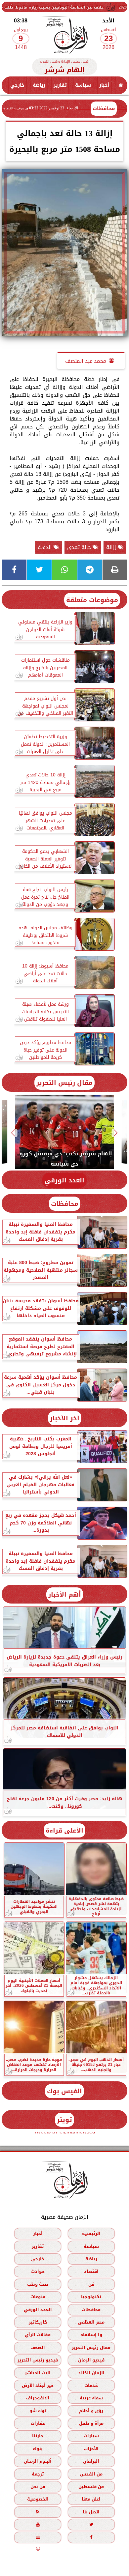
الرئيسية (91, 2233)
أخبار (104, 85)
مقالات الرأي (38, 2335)
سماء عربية (91, 2398)
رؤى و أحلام (91, 2411)
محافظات (104, 108)
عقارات (38, 2423)
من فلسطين (91, 2487)
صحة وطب (38, 2284)
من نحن (38, 2487)
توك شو (38, 2411)
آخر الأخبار (65, 1418)
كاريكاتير (38, 2322)
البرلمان (91, 2461)
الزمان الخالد (91, 2373)
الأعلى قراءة (64, 1830)
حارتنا (38, 2436)
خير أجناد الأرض (38, 2385)
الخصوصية (38, 2499)
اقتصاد (91, 2272)
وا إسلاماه (91, 2335)
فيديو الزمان (91, 2360)
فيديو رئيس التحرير (38, 2360)
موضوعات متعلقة (92, 600)
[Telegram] (90, 570)
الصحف (38, 2347)
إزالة (112, 547)
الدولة (46, 547)
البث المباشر (38, 2373)
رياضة (39, 85)
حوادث (38, 2272)
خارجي (17, 85)
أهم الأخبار (65, 1594)
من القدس (91, 2474)
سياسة (83, 85)
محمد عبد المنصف (86, 361)
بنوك (38, 2449)
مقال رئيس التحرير (64, 1083)
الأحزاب (91, 2449)
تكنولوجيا (91, 2297)
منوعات (38, 2297)
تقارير (60, 85)
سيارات (91, 2436)
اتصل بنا (91, 2512)
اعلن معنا (91, 2499)
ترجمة (38, 2474)
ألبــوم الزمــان (38, 2461)
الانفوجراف (38, 2398)
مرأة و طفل (91, 2423)
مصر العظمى (91, 2322)
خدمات (91, 2385)
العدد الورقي (64, 1180)
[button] (116, 1133)
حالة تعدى (80, 547)
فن (91, 2284)
